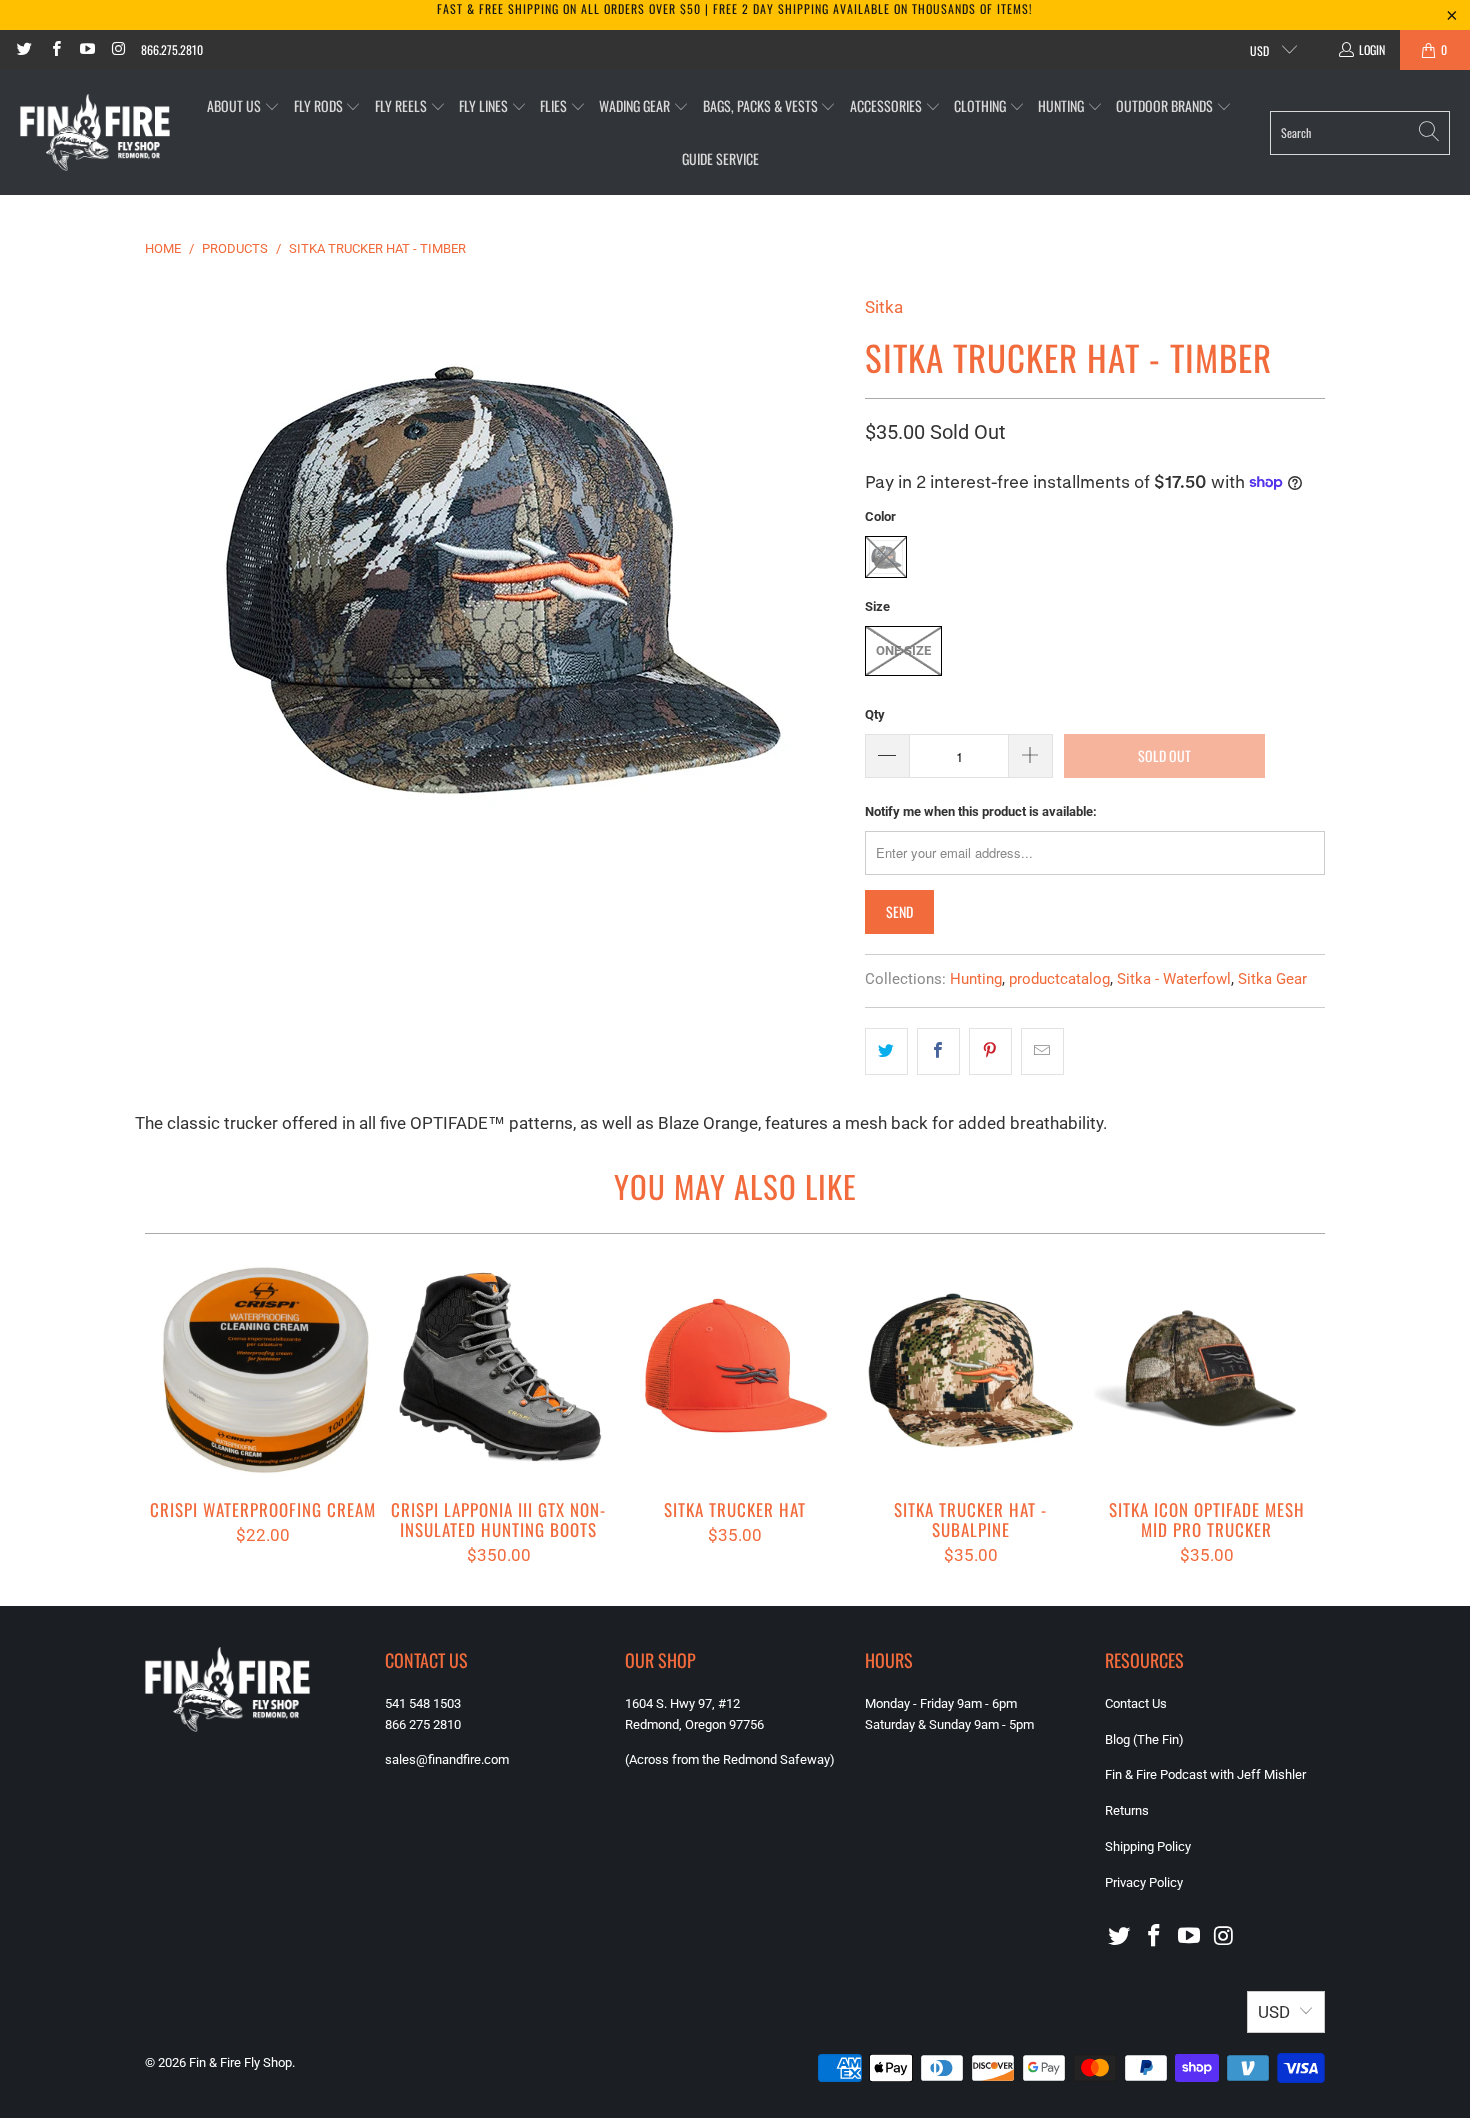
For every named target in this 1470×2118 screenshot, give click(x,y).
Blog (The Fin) (1144, 1739)
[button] (243, 106)
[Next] (1296, 1410)
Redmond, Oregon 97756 (694, 1724)
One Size (903, 650)
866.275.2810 (172, 49)
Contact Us (1136, 1703)
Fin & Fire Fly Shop (240, 2062)
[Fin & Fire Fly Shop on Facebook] (54, 49)
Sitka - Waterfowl (1174, 979)
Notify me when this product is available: (981, 811)
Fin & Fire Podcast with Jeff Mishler (1205, 1774)
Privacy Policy (1144, 1882)
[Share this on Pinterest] (990, 1051)
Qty (875, 714)
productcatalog (1059, 979)
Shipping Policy (1148, 1846)
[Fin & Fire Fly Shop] (95, 133)
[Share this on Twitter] (886, 1051)
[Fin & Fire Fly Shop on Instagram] (117, 49)
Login (1372, 49)
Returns (1127, 1810)
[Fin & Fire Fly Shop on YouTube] (86, 49)
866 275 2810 (423, 1724)
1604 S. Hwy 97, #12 (682, 1703)
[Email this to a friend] (1042, 1051)
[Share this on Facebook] (938, 1051)
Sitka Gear (1272, 979)
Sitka (884, 307)
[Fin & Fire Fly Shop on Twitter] (23, 49)
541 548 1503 (423, 1703)
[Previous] (173, 1410)
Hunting (976, 979)
